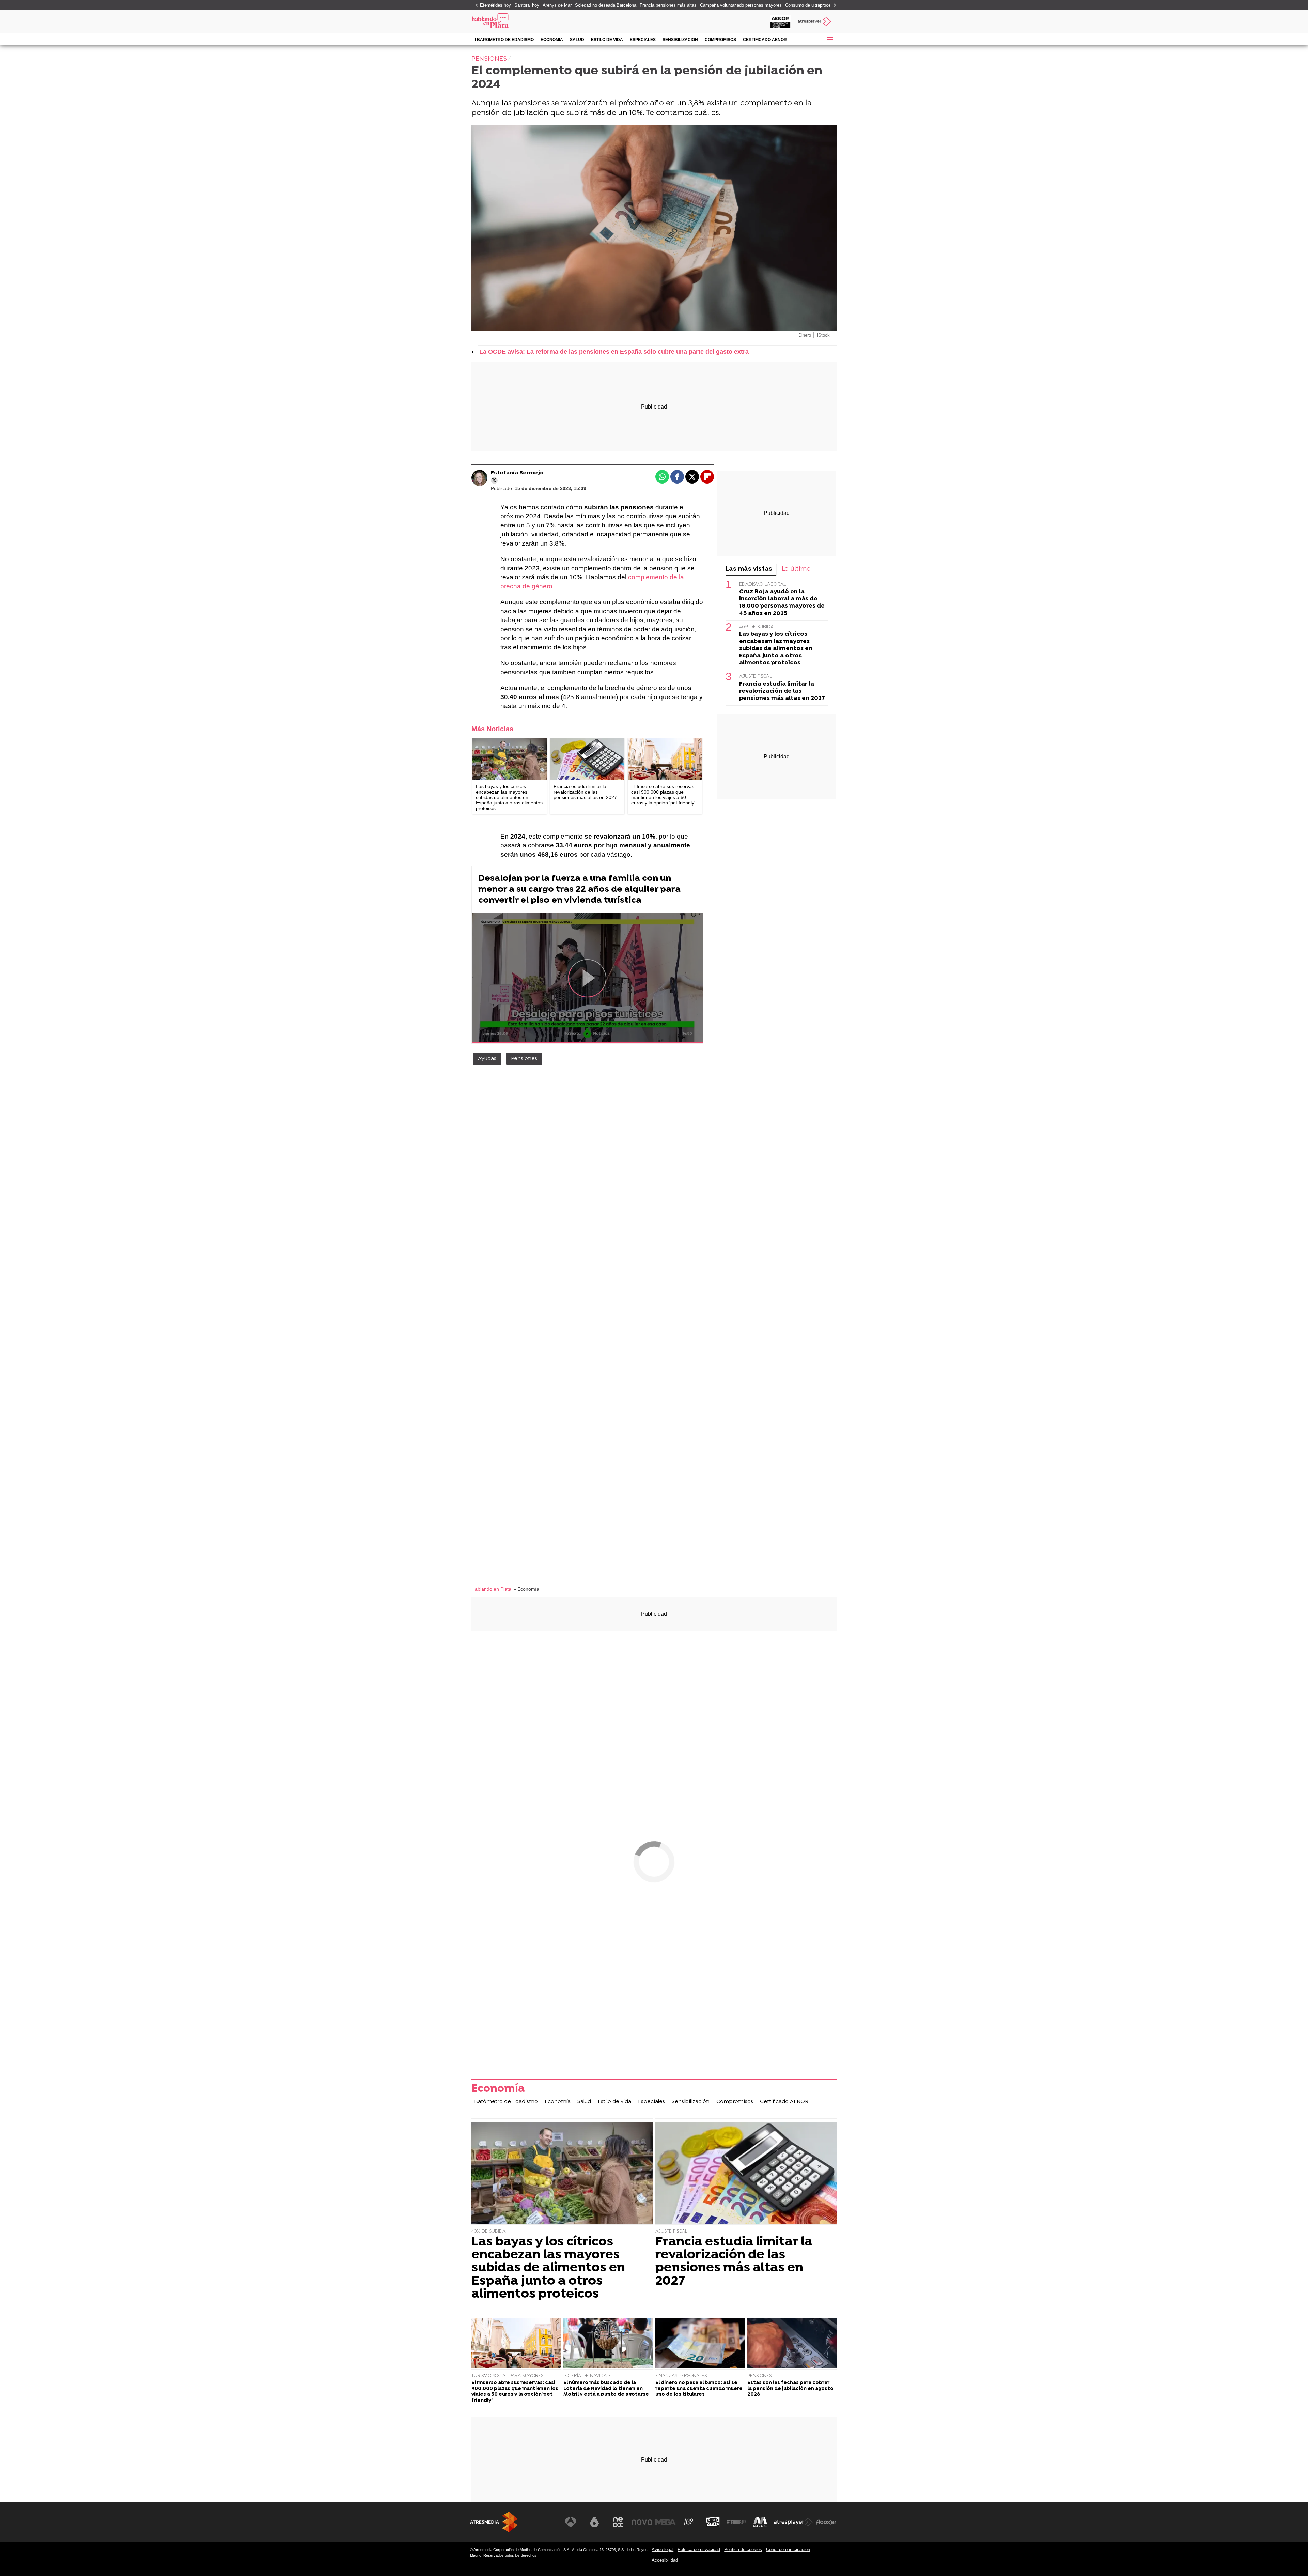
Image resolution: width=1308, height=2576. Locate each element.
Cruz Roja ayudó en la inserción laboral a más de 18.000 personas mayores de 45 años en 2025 (782, 603)
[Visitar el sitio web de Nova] (642, 2522)
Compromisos (720, 40)
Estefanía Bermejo (517, 473)
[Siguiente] (833, 6)
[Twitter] (494, 480)
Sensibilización (680, 40)
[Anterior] (475, 6)
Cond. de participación (788, 2550)
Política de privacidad (699, 2550)
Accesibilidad (665, 2560)
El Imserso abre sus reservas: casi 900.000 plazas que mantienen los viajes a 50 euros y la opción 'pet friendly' (515, 2392)
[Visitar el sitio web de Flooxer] (826, 2522)
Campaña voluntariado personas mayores (741, 5)
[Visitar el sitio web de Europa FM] (736, 2522)
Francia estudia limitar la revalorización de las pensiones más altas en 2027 (782, 691)
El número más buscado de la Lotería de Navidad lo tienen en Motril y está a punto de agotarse (606, 2389)
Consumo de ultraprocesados (814, 5)
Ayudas (487, 1059)
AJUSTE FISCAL (756, 677)
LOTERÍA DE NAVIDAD (587, 2376)
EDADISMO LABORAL (763, 585)
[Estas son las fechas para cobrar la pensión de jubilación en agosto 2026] (792, 2344)
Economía (552, 40)
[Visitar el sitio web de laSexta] (594, 2522)
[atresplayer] (815, 22)
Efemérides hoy (495, 5)
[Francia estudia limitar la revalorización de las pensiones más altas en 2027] (587, 759)
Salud (577, 40)
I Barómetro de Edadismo (504, 40)
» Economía (526, 1589)
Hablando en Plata (491, 1589)
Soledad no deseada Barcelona (606, 5)
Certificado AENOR (765, 40)
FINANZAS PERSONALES (681, 2376)
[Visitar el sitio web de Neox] (618, 2522)
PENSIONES (759, 2376)
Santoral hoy (527, 5)
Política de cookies (743, 2550)
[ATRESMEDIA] (494, 2522)
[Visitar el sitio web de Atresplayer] (793, 2522)
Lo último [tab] (796, 569)
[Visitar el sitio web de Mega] (666, 2522)
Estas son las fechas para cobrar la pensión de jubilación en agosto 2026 (790, 2389)
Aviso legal (663, 2550)
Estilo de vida (607, 40)
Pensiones (524, 1059)
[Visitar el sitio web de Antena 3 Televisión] (571, 2522)
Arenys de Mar (557, 5)
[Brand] (518, 22)
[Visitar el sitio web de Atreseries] (689, 2522)
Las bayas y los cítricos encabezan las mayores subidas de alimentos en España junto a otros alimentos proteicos (776, 649)
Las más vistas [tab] (749, 569)
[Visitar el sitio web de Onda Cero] (713, 2522)
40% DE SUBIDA (757, 627)
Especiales (643, 40)
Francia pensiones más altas (668, 5)
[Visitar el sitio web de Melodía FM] (760, 2522)
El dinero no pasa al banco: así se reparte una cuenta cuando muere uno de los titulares (699, 2389)
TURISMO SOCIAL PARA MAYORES (507, 2376)
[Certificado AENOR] (780, 22)
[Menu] (830, 39)
